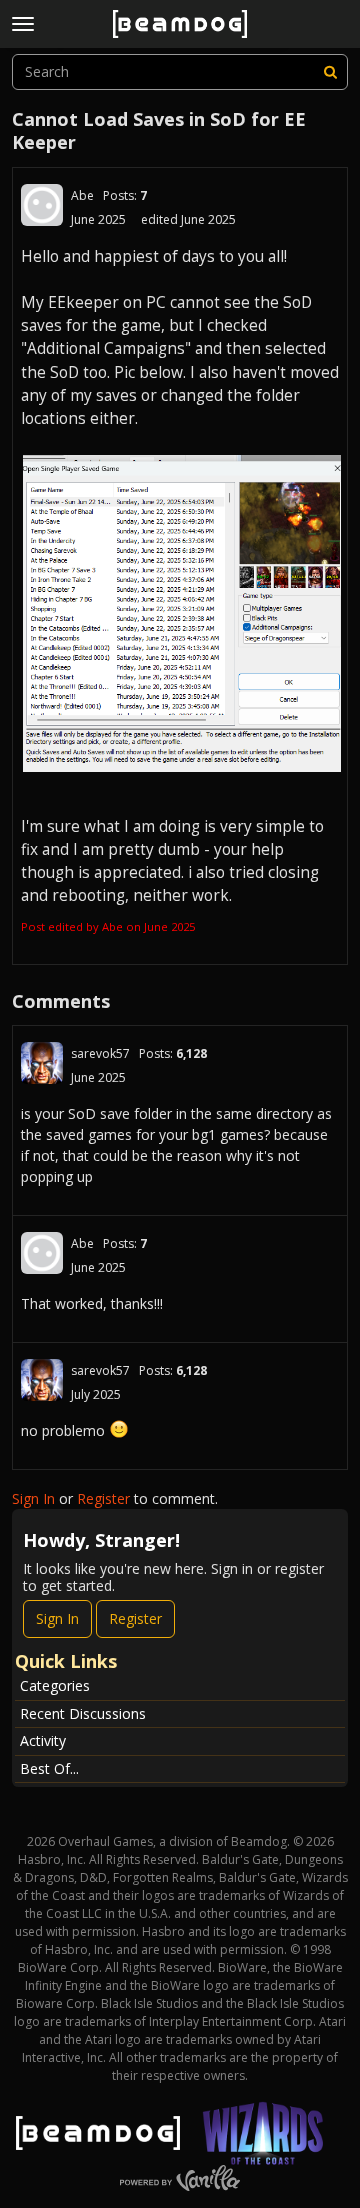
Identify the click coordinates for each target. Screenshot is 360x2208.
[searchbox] (180, 72)
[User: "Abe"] (42, 205)
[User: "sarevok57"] (42, 1063)
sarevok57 (100, 1053)
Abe (82, 195)
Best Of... (49, 1768)
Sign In (33, 1498)
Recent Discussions (83, 1713)
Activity (43, 1740)
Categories (55, 1685)
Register (103, 1498)
